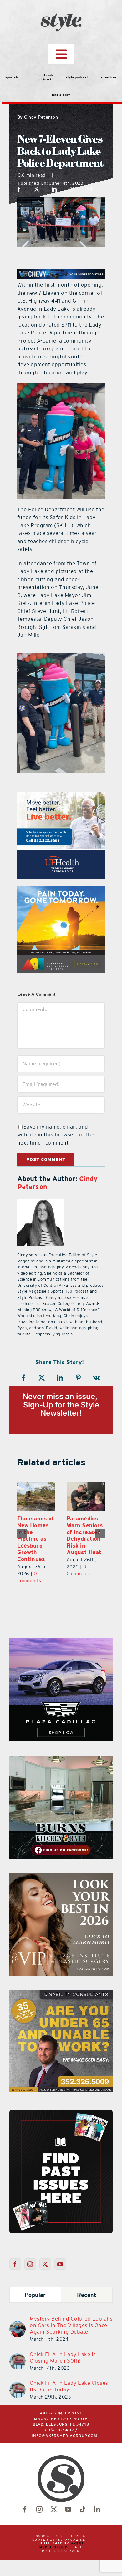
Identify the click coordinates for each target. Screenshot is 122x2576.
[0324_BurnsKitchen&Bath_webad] (61, 1752)
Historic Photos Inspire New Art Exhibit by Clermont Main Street (83, 1535)
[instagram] (39, 2503)
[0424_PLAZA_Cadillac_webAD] (61, 1635)
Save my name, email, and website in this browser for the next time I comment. (56, 1135)
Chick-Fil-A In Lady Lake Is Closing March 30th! (63, 2351)
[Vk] (97, 1378)
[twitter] (54, 2503)
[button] (22, 1530)
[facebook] (25, 2503)
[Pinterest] (72, 189)
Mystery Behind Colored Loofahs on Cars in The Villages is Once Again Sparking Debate (71, 2318)
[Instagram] (30, 2257)
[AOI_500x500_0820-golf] (61, 889)
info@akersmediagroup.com (64, 2429)
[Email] (89, 189)
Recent (87, 2288)
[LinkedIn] (54, 189)
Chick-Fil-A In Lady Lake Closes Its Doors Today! (69, 2379)
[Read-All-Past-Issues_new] (61, 2105)
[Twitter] (45, 2257)
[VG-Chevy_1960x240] (61, 272)
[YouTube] (60, 2257)
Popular (35, 2288)
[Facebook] (19, 189)
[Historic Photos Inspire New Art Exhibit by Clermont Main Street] (86, 1497)
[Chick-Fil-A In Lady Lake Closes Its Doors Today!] (18, 2379)
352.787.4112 (61, 2423)
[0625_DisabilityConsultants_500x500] (61, 1986)
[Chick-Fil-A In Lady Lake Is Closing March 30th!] (18, 2350)
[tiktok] (83, 2503)
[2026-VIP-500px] (61, 1869)
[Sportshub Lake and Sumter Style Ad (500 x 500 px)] (61, 795)
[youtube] (68, 2503)
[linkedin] (97, 2503)
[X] (37, 189)
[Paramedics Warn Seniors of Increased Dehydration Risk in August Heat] (36, 1497)
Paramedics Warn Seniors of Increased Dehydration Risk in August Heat (35, 1535)
